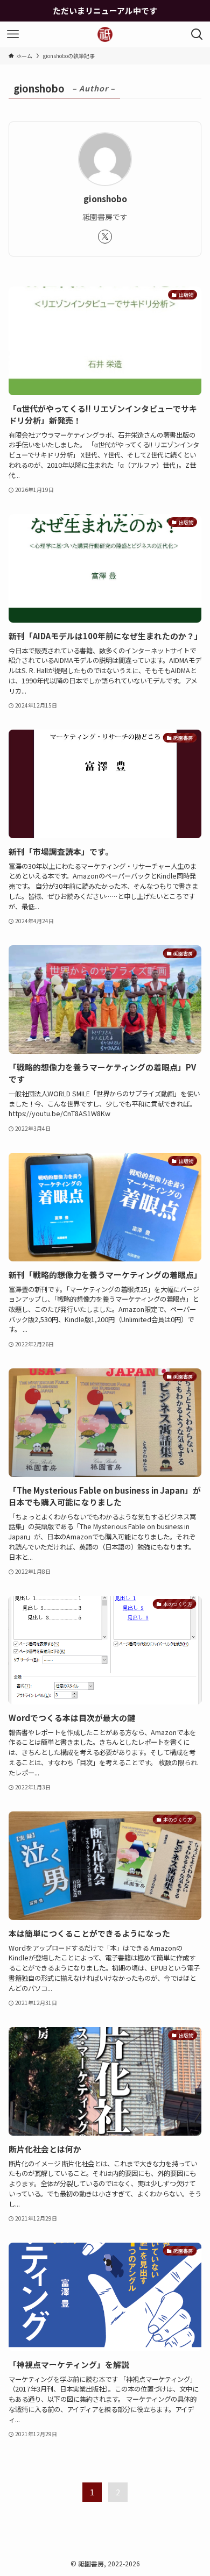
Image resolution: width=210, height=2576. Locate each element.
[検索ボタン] (197, 34)
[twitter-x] (105, 237)
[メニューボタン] (13, 34)
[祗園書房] (105, 34)
